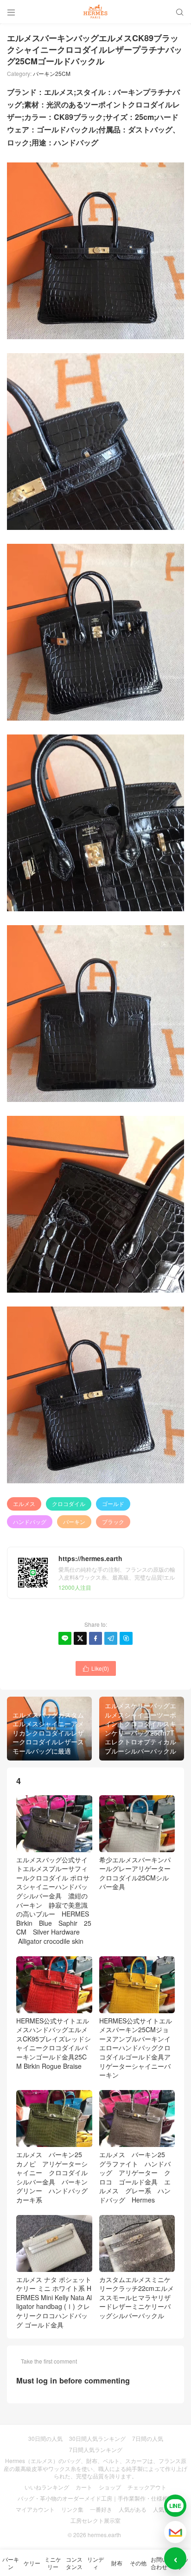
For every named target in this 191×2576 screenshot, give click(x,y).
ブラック (113, 1521)
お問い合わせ (159, 2563)
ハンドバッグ (30, 1521)
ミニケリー (53, 2563)
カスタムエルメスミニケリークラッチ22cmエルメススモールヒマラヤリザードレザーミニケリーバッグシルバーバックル (137, 2297)
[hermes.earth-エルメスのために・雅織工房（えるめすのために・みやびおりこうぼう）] (95, 12)
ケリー (32, 2563)
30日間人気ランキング (97, 2438)
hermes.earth (104, 2535)
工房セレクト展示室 (95, 2520)
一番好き (101, 2509)
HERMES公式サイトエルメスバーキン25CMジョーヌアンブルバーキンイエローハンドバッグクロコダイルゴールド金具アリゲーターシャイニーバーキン (136, 2048)
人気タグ (164, 2509)
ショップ (110, 2487)
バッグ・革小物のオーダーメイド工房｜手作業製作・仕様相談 (95, 2498)
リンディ (95, 2563)
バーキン (74, 1521)
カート (84, 2487)
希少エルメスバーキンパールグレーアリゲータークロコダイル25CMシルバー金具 (135, 1873)
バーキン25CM (52, 73)
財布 (117, 2563)
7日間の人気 (148, 2438)
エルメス (24, 1503)
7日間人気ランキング (96, 2449)
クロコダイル (69, 1503)
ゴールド (113, 1503)
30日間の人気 (45, 2438)
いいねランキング (47, 2487)
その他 (138, 2563)
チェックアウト (147, 2487)
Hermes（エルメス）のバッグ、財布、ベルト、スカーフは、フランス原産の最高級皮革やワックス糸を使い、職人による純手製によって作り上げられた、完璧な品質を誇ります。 (95, 2468)
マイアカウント (35, 2509)
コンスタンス (74, 2563)
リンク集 (72, 2509)
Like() (96, 1668)
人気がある (133, 2509)
